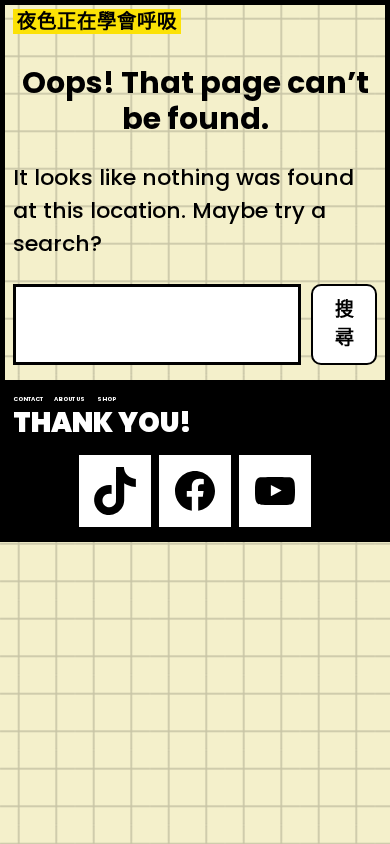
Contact (28, 399)
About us (69, 399)
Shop (106, 399)
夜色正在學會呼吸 (97, 21)
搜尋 (344, 324)
